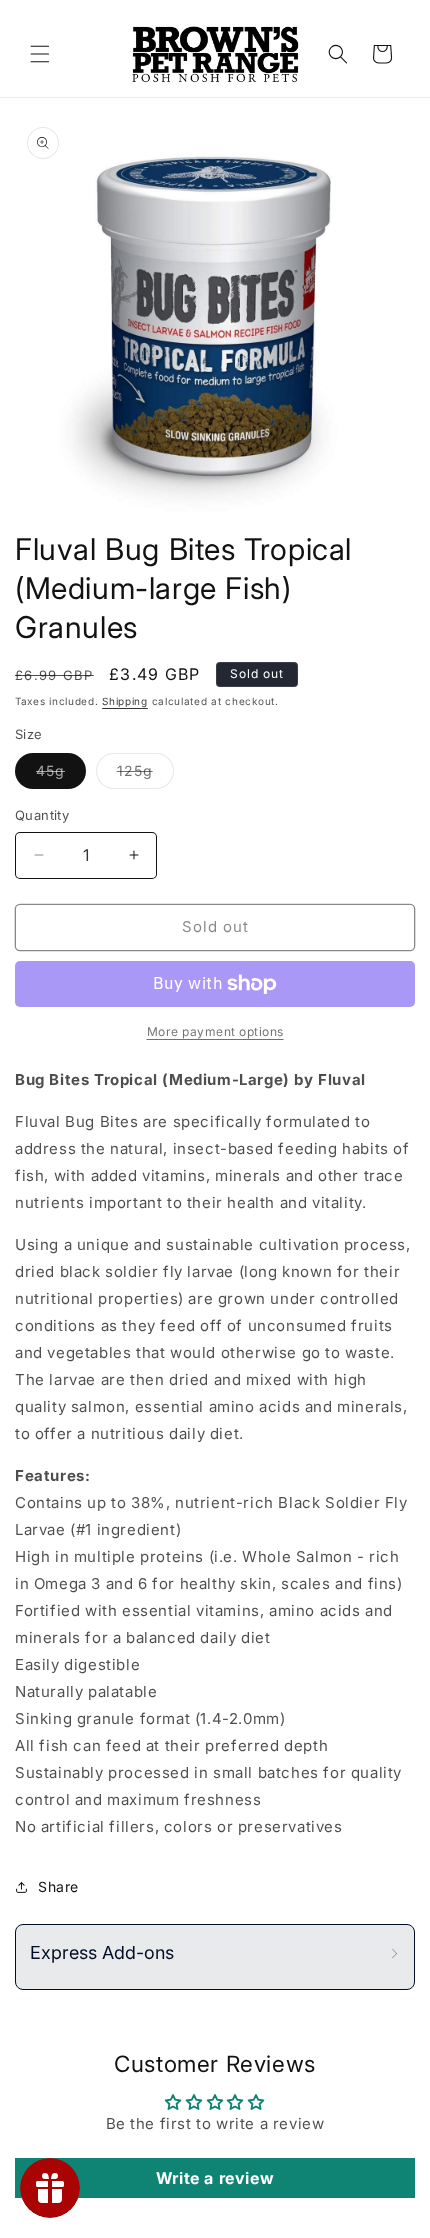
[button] (40, 54)
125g (145, 775)
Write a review (215, 2178)
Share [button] (58, 1886)
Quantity (42, 815)
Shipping (125, 701)
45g (61, 775)
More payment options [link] (215, 1031)
